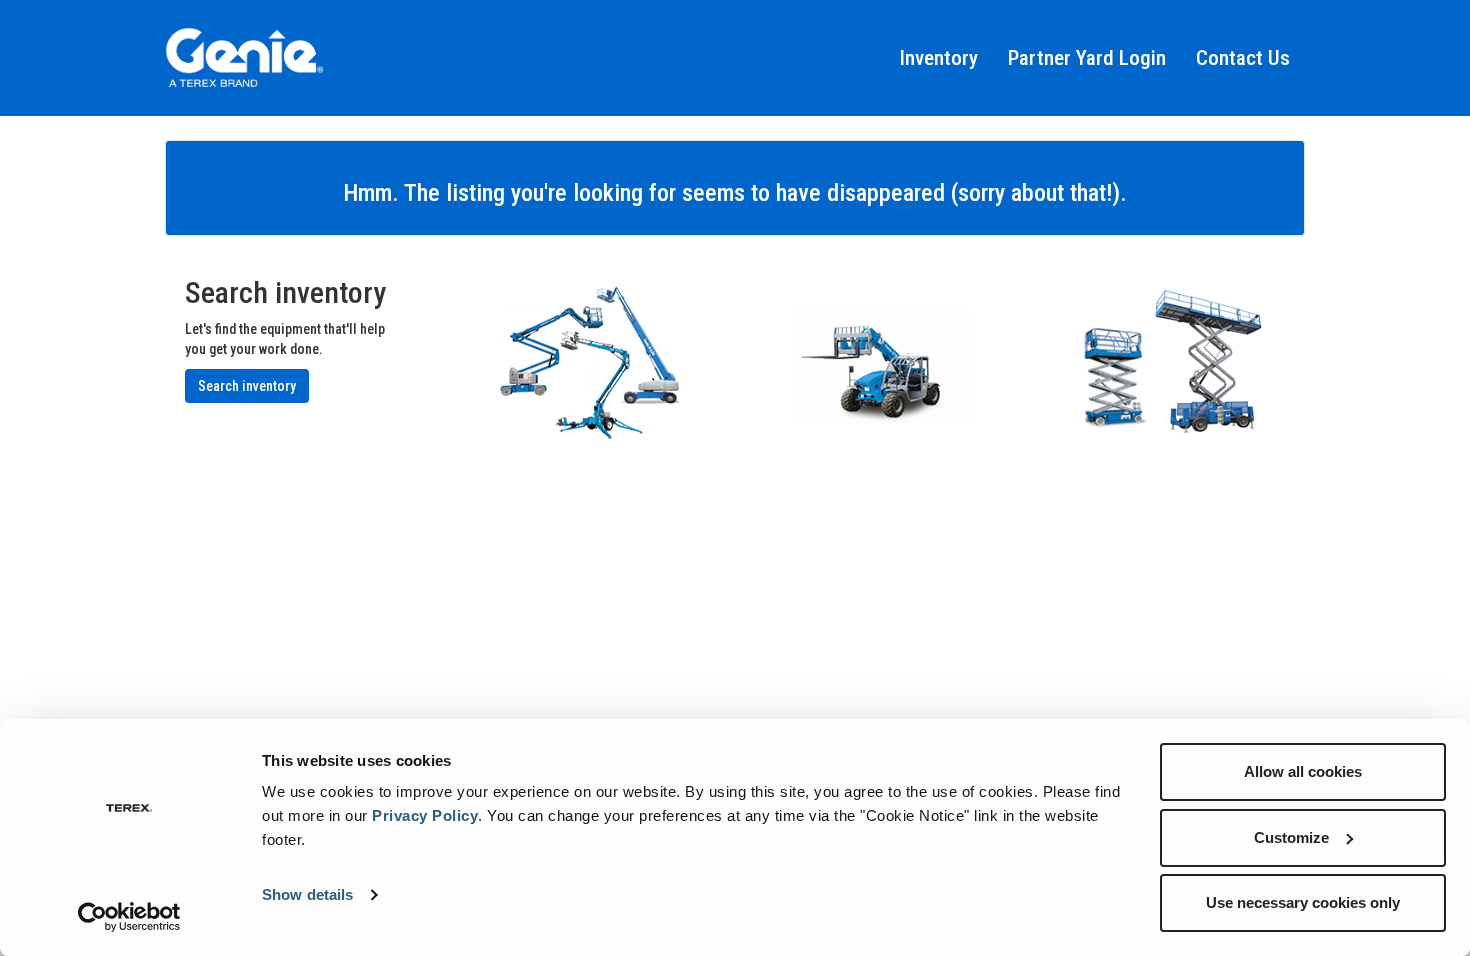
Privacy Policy (425, 815)
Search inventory (247, 386)
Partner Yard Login (1087, 58)
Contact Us (1243, 58)
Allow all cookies (1303, 771)
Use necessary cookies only (1303, 902)
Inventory (939, 58)
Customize (1291, 837)
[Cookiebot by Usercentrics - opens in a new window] (129, 917)
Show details (307, 894)
